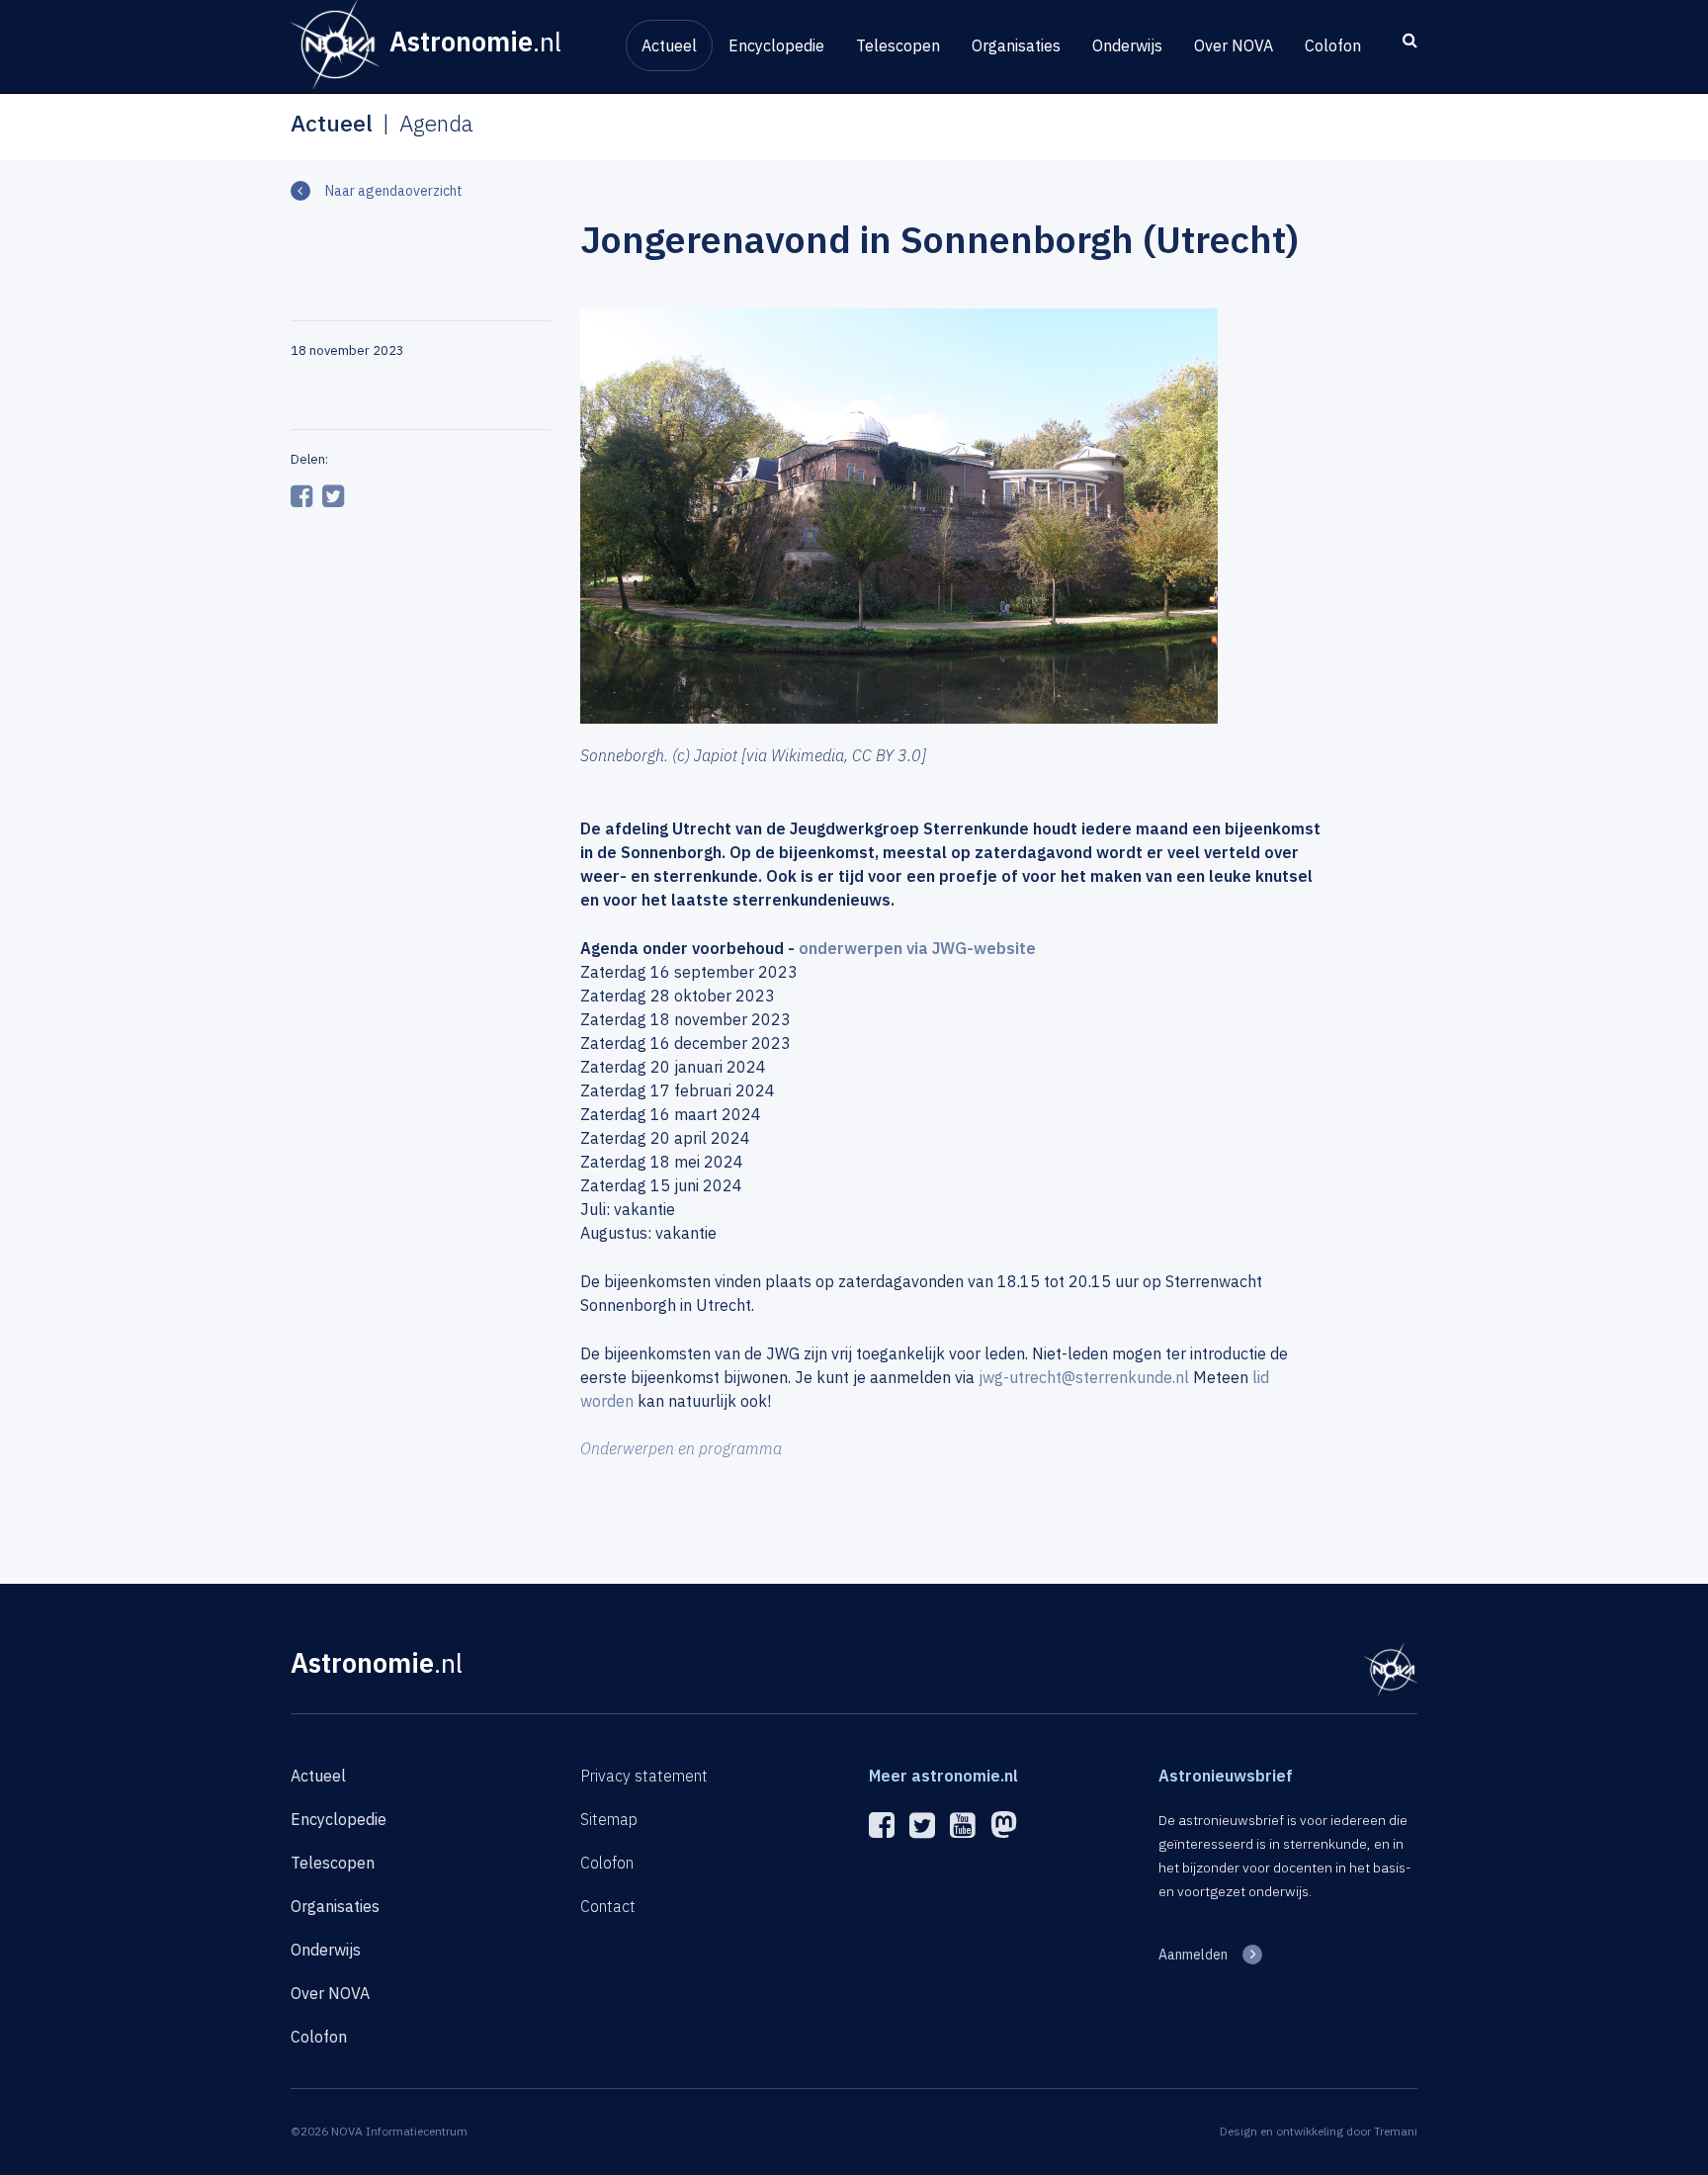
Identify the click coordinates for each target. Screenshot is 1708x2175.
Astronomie (377, 1662)
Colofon (1333, 45)
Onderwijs (1127, 45)
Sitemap (609, 1819)
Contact (608, 1906)
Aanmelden (1193, 1955)
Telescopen (898, 45)
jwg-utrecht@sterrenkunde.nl (1084, 1377)
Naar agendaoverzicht (394, 191)
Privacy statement (644, 1776)
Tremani (1396, 2131)
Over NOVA (1234, 45)
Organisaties (1016, 45)
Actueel (669, 45)
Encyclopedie (776, 45)
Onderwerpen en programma (681, 1448)
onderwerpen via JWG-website (917, 948)
